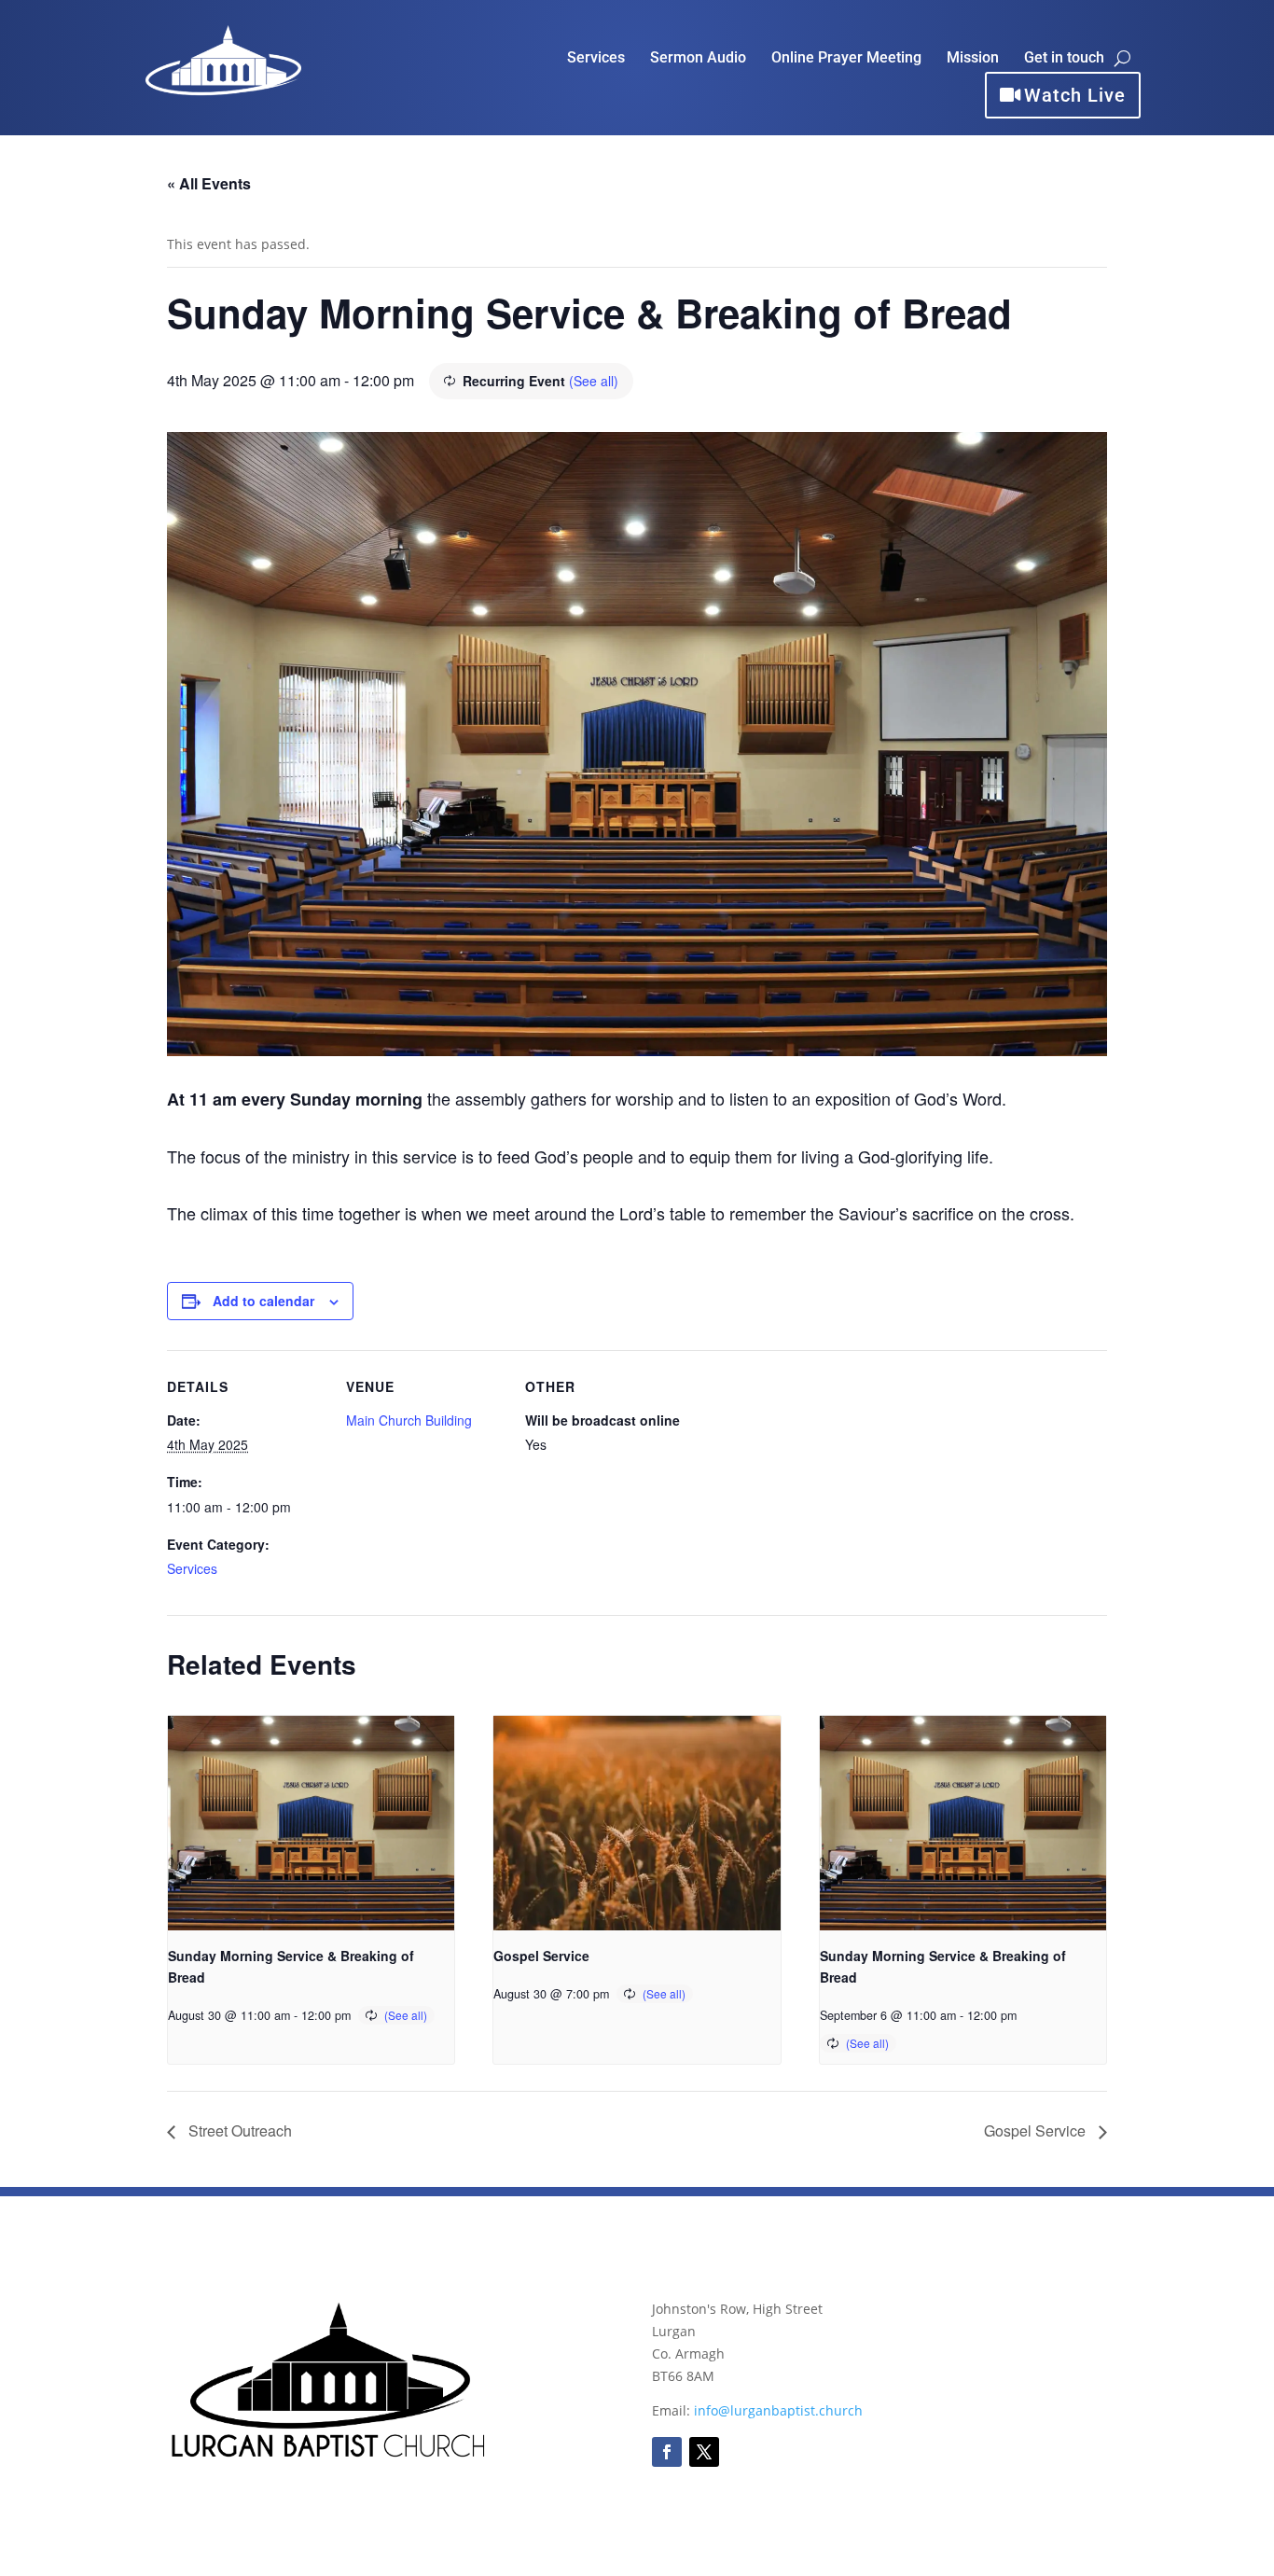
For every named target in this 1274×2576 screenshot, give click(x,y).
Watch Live (1075, 95)
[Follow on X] (704, 2452)
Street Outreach (238, 2130)
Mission (973, 59)
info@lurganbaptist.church (778, 2410)
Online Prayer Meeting (846, 59)
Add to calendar (263, 1301)
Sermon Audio (698, 59)
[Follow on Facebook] (667, 2452)
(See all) (594, 381)
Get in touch (1064, 59)
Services (596, 59)
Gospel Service (541, 1956)
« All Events (209, 183)
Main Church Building (409, 1420)
